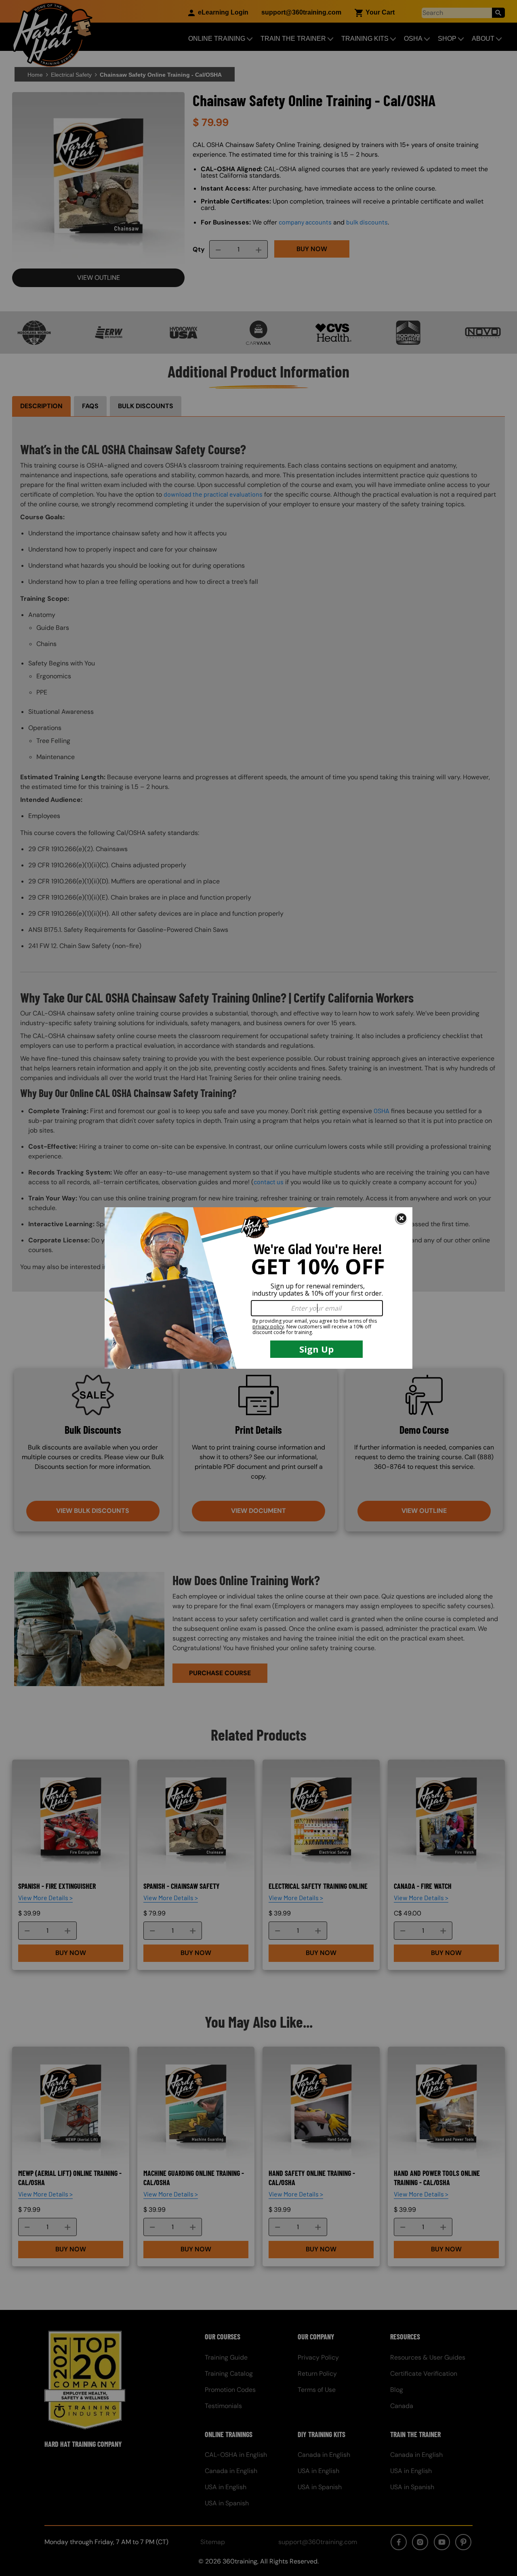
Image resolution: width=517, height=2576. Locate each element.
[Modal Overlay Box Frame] (258, 1288)
